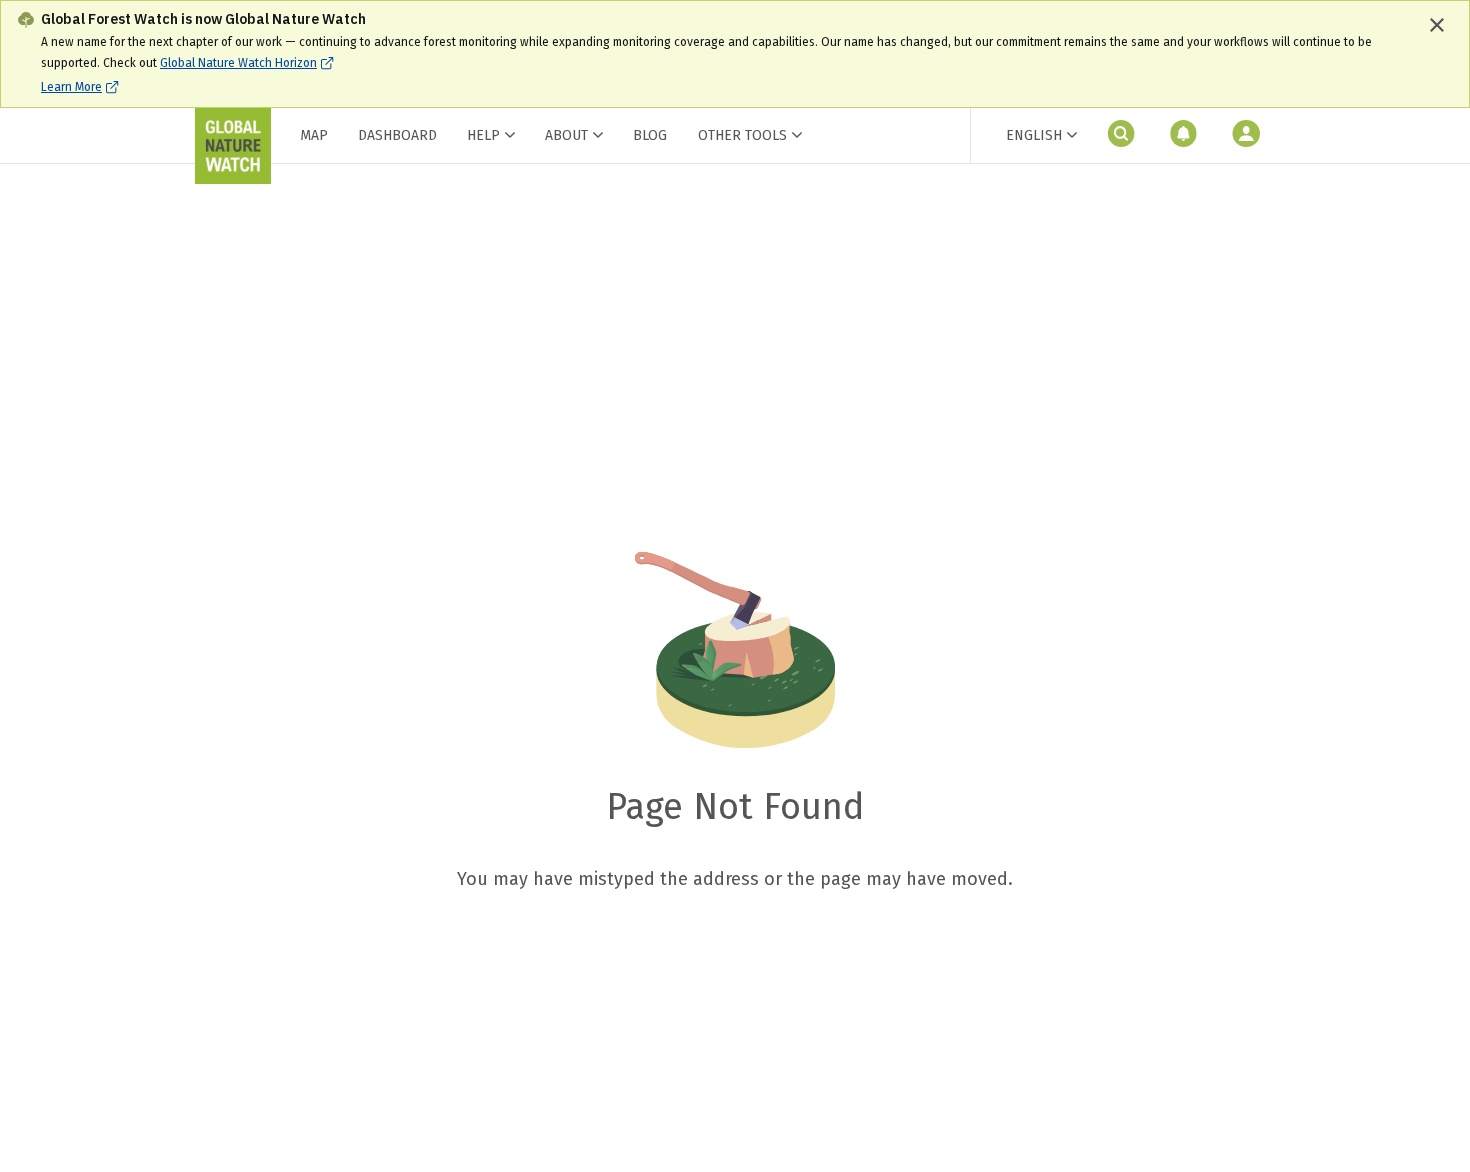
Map (314, 135)
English (1034, 135)
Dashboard (397, 135)
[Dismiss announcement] (1437, 25)
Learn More (71, 87)
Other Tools (742, 136)
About (566, 135)
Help (483, 135)
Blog (650, 135)
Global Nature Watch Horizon (238, 63)
